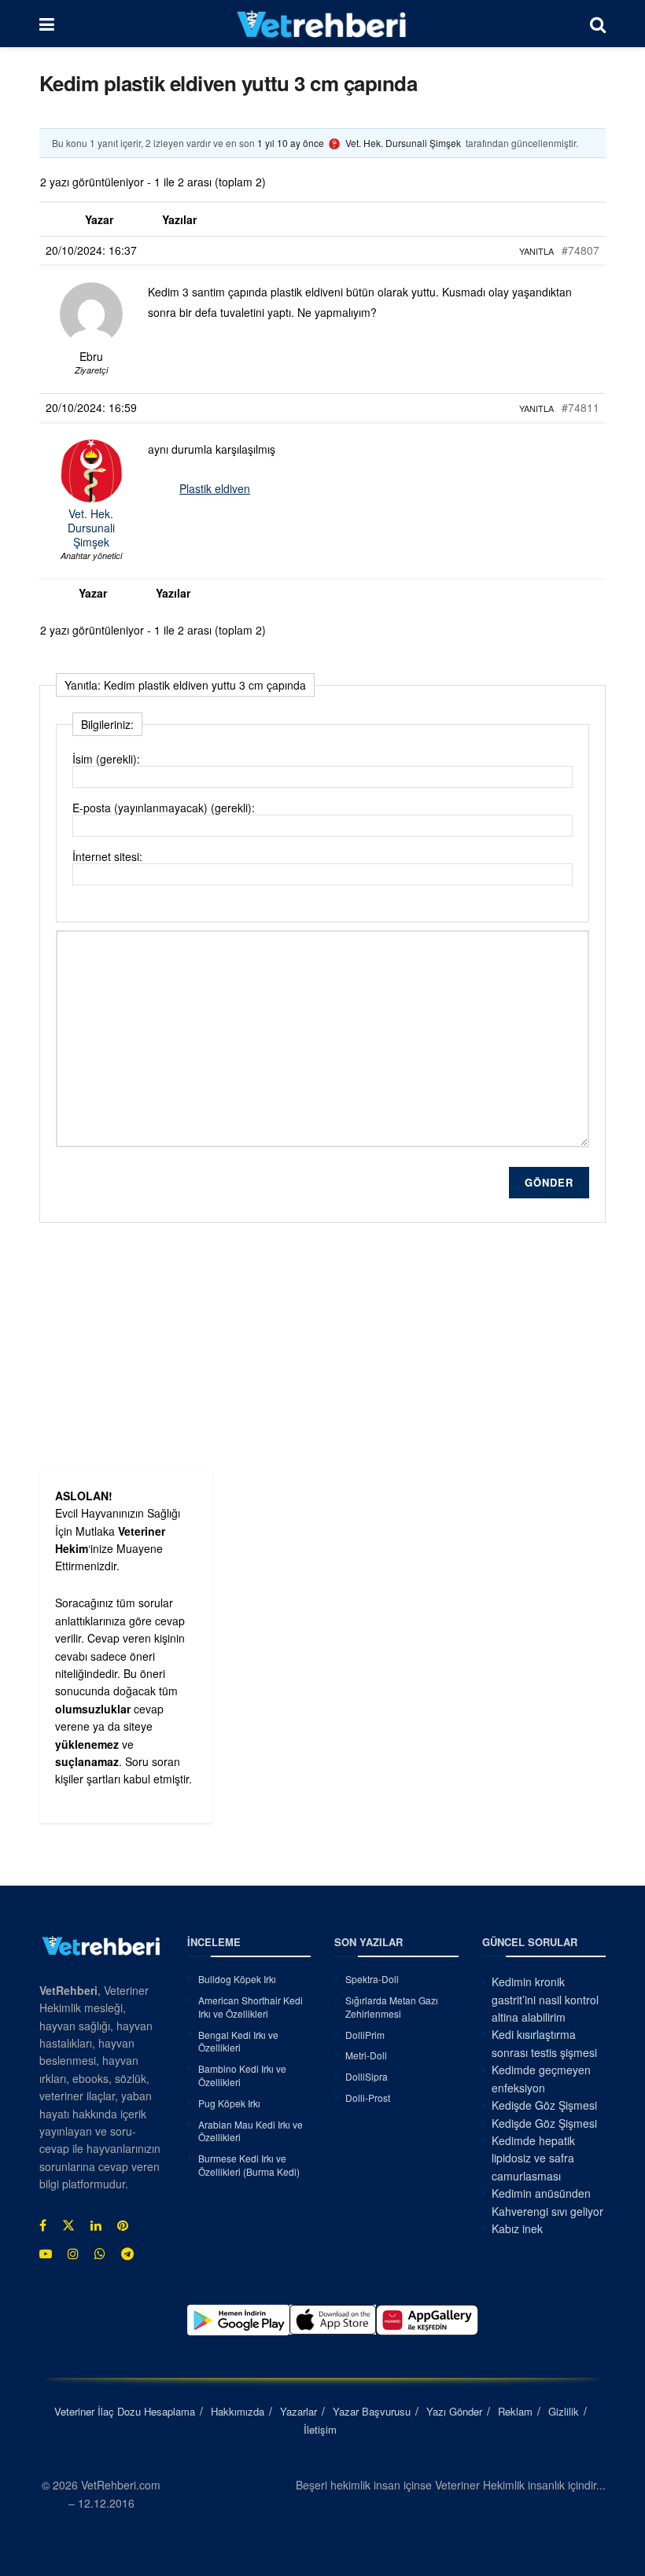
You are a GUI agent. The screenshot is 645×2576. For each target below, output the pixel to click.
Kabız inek (517, 2228)
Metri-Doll (366, 2055)
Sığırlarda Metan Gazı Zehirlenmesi (392, 2007)
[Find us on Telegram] (127, 2254)
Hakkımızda (238, 2411)
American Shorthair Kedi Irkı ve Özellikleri (251, 2007)
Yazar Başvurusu (372, 2411)
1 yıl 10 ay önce (291, 143)
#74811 (580, 407)
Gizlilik (564, 2411)
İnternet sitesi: (107, 856)
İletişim (320, 2429)
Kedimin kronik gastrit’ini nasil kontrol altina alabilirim (545, 1999)
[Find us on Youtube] (46, 2254)
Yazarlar (299, 2411)
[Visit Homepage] (322, 24)
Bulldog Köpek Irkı (237, 1979)
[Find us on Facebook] (43, 2225)
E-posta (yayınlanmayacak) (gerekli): (164, 808)
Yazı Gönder (454, 2411)
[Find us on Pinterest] (123, 2225)
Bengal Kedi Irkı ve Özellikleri (238, 2041)
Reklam (515, 2411)
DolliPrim (365, 2035)
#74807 (580, 250)
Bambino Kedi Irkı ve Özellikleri (242, 2075)
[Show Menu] (47, 24)
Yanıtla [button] (536, 251)
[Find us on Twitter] (68, 2225)
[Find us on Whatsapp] (100, 2254)
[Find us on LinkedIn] (96, 2225)
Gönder (549, 1182)
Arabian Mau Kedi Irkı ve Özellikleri (251, 2131)
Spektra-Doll (372, 1979)
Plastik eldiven (215, 488)
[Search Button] (598, 24)
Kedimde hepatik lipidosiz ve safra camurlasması (533, 2158)
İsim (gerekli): (106, 759)
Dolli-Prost (368, 2098)
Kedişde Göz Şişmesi (544, 2105)
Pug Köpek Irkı (229, 2103)
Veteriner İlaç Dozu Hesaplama (125, 2411)
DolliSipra (367, 2076)
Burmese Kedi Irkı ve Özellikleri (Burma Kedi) (249, 2165)
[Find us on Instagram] (73, 2254)
